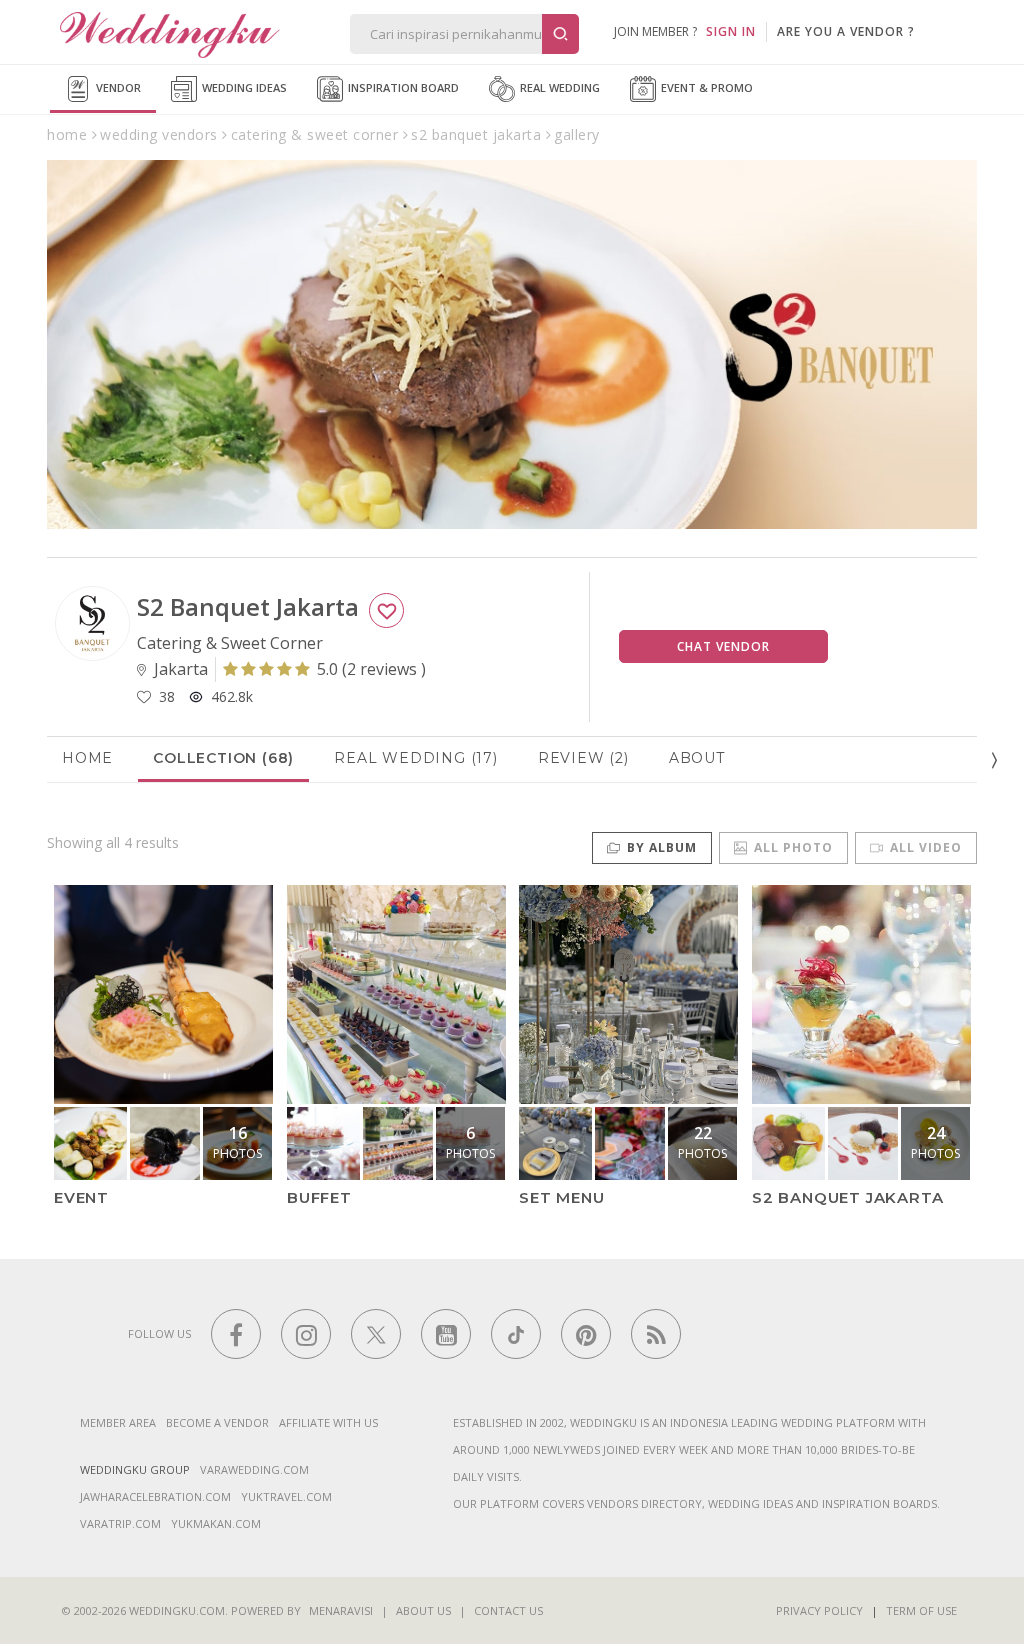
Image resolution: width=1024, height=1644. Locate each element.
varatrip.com (120, 1523)
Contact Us (508, 1610)
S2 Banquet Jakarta (847, 1197)
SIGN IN (731, 31)
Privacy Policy (819, 1610)
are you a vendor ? (846, 31)
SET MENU (561, 1197)
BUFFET (319, 1197)
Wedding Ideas (243, 87)
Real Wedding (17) (416, 758)
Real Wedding (558, 87)
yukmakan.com (216, 1523)
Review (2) (583, 758)
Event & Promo (705, 87)
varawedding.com (254, 1469)
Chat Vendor (723, 646)
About (697, 758)
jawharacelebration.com (155, 1496)
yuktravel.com (286, 1496)
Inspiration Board (402, 87)
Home (87, 758)
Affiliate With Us (328, 1422)
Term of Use (921, 1610)
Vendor (117, 87)
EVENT (81, 1197)
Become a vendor (217, 1422)
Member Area (118, 1422)
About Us (423, 1610)
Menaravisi (341, 1610)
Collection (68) (223, 758)
